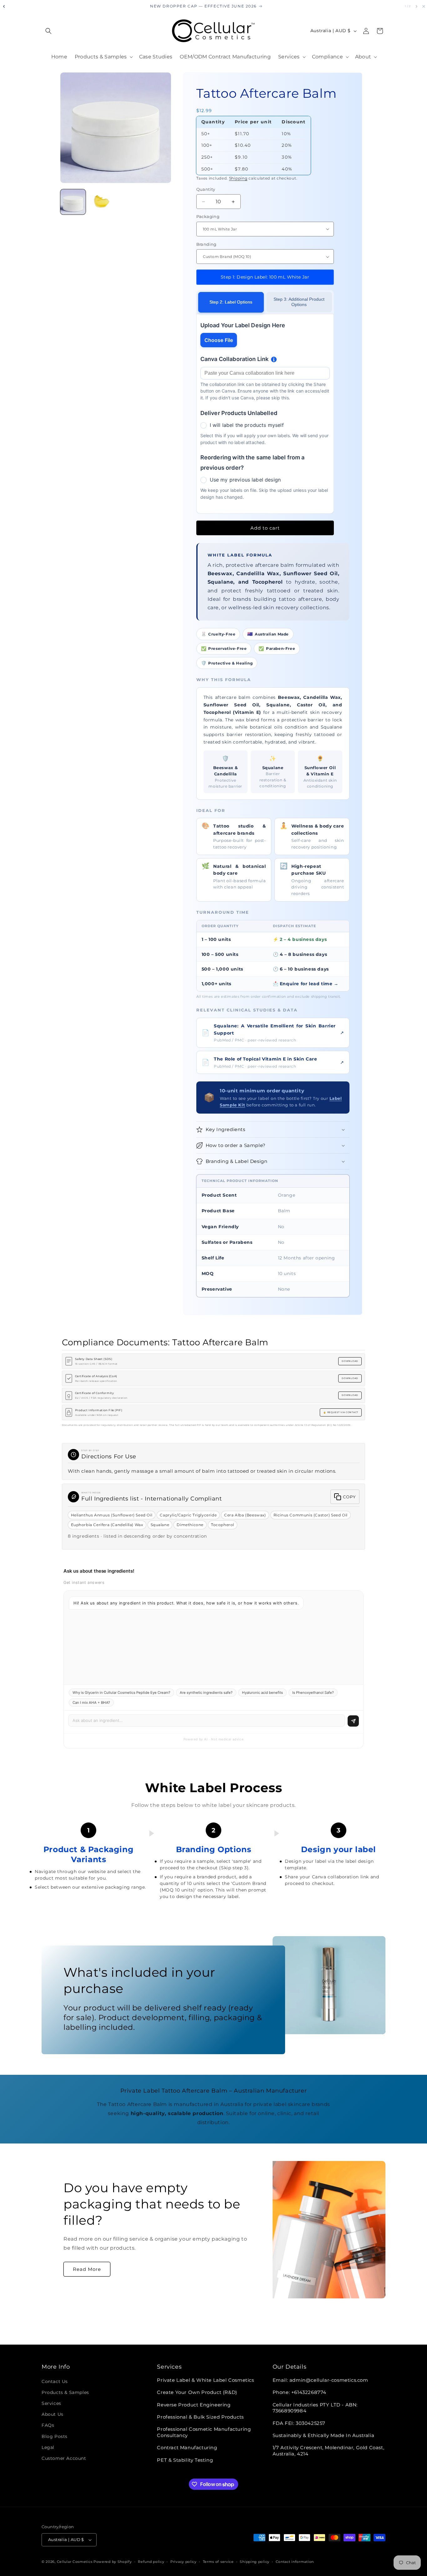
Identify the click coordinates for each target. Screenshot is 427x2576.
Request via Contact (343, 1412)
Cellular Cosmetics (75, 2562)
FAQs (48, 2425)
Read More (87, 2269)
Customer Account (64, 2458)
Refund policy (151, 2562)
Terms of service (218, 2562)
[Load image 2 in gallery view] (101, 202)
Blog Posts (55, 2436)
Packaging (208, 216)
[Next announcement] (416, 6)
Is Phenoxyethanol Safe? (313, 1693)
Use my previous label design (245, 480)
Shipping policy (255, 2562)
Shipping (238, 178)
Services (51, 2403)
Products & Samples (65, 2392)
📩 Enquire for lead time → (306, 984)
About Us (53, 2414)
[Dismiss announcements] (424, 6)
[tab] (231, 302)
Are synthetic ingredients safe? (206, 1693)
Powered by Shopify (113, 2562)
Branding (206, 244)
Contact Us (55, 2381)
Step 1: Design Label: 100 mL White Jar (265, 277)
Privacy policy (183, 2562)
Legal (48, 2447)
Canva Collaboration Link (235, 359)
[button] (48, 31)
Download (350, 1361)
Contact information (295, 2562)
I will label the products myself (247, 425)
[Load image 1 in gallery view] (73, 202)
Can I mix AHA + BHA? (91, 1703)
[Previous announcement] (4, 6)
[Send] (353, 1721)
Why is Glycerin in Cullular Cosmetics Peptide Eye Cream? (121, 1693)
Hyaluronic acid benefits (262, 1693)
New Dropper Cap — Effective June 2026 (203, 6)
